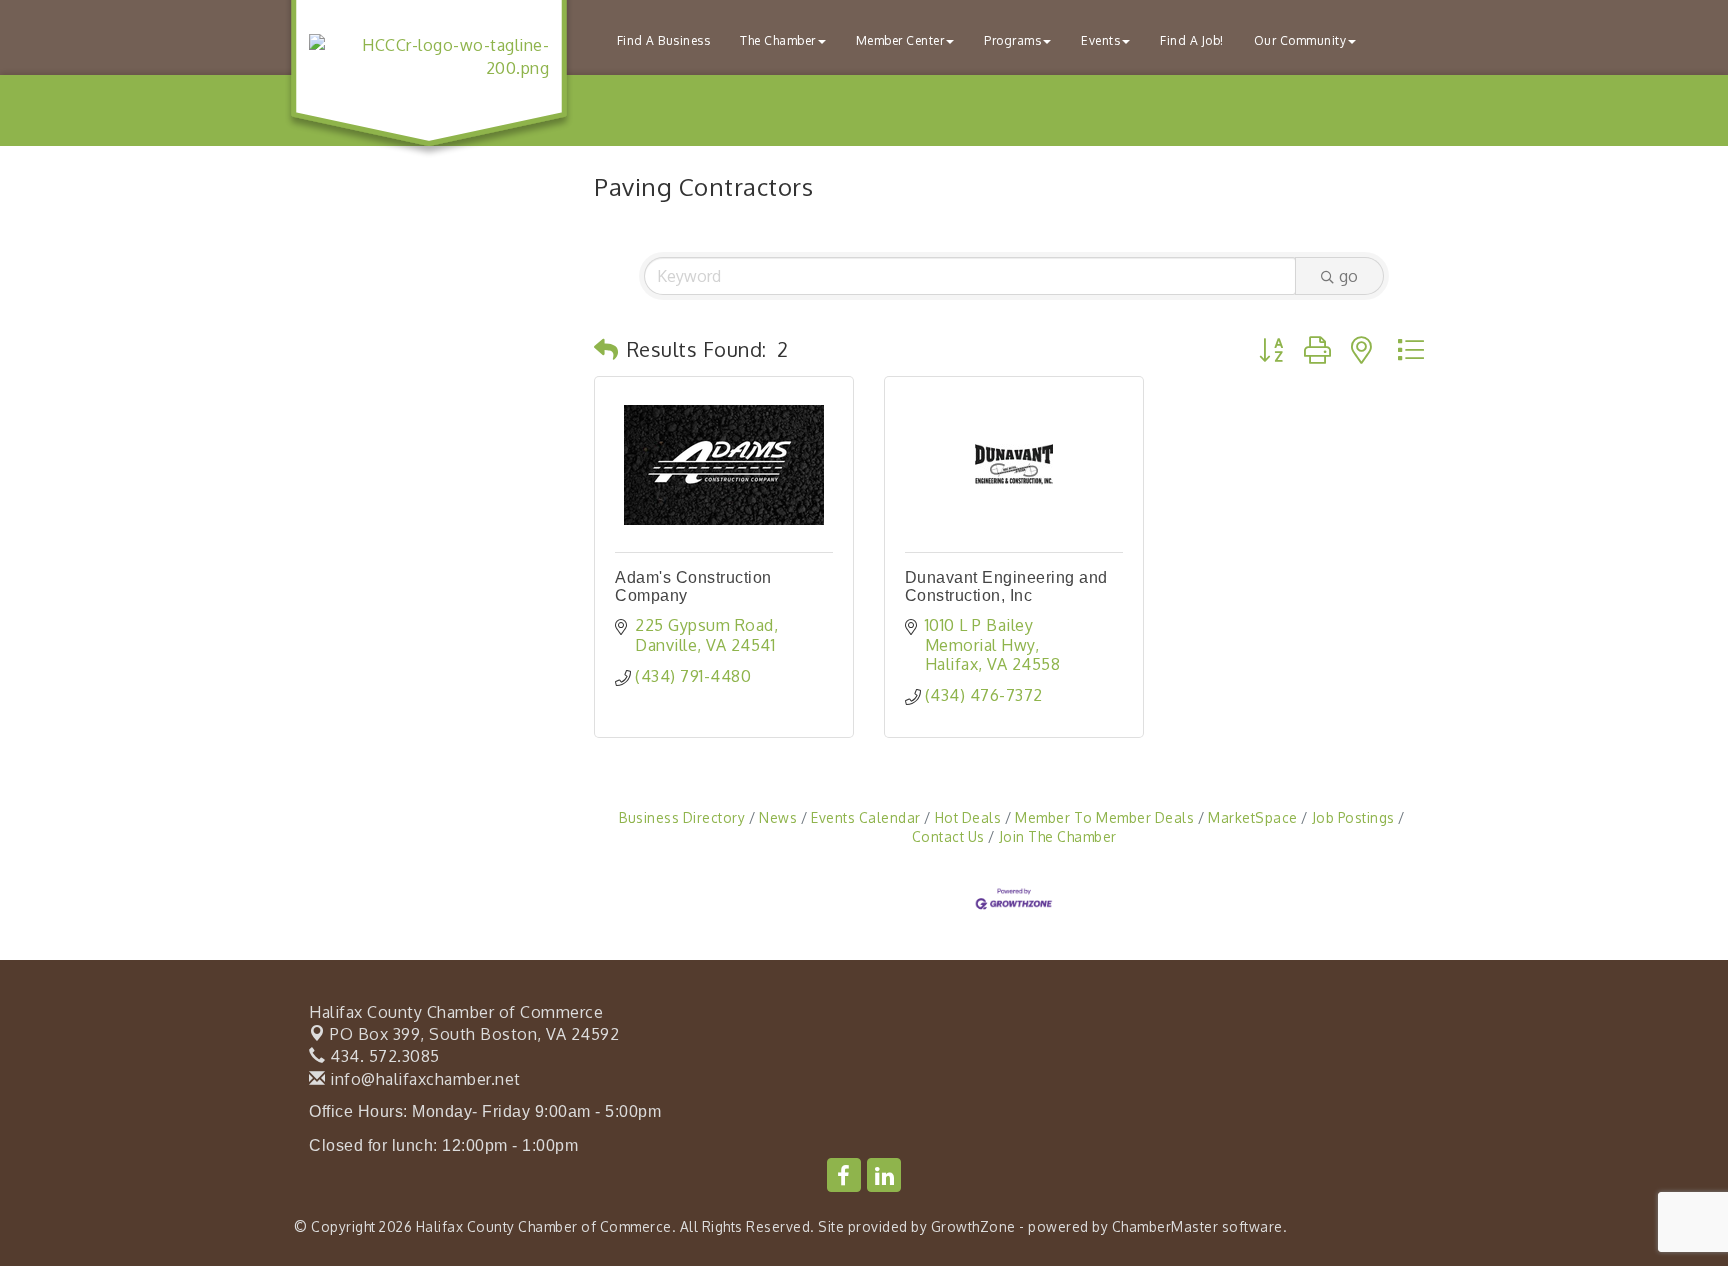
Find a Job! (1192, 40)
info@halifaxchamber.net (423, 1079)
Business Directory (682, 817)
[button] (606, 349)
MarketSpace (1253, 817)
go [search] (1348, 276)
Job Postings (1353, 817)
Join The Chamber (1058, 836)
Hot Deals (968, 817)
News (778, 817)
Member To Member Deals (1104, 817)
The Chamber (778, 40)
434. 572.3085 (383, 1056)
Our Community (1300, 40)
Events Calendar (866, 817)
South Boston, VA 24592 (474, 1034)
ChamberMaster (1165, 1226)
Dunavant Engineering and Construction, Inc (1006, 586)
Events (1100, 40)
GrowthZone (973, 1226)
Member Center (900, 40)
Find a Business (664, 40)
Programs (1012, 40)
